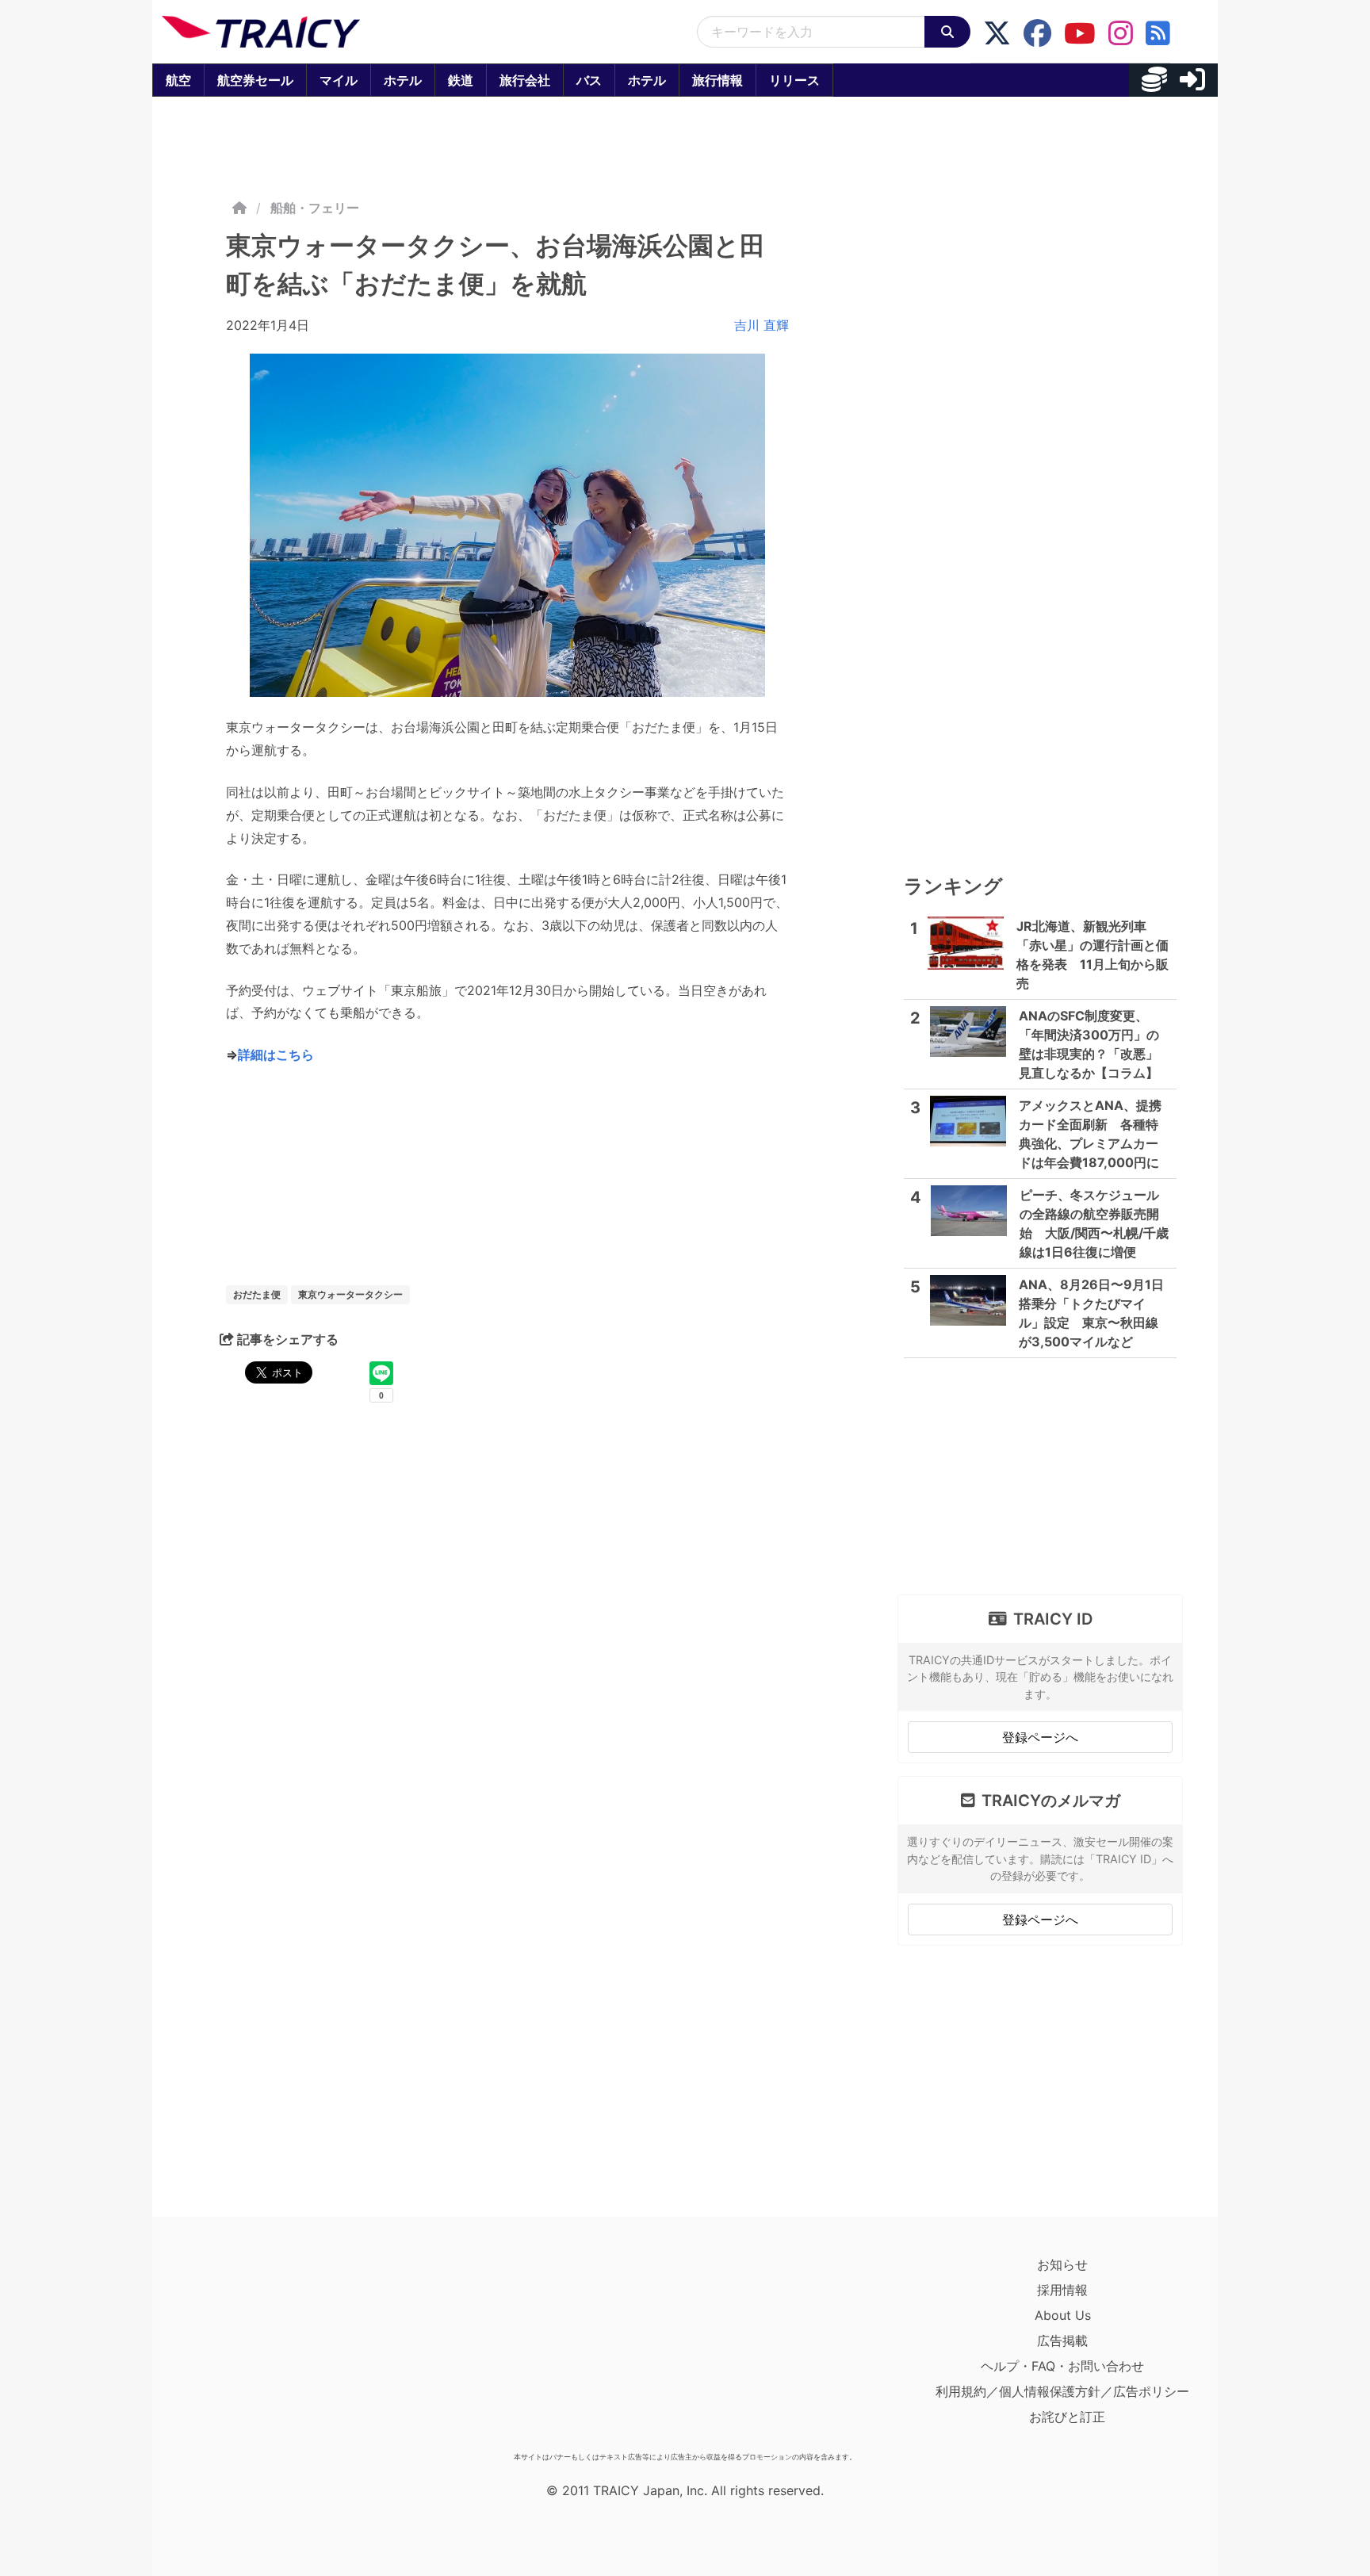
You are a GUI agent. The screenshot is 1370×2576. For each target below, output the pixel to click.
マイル (339, 80)
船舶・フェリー (315, 208)
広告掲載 (1062, 2341)
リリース (794, 80)
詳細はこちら (276, 1055)
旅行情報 (718, 80)
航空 (178, 80)
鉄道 (461, 80)
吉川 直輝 (762, 325)
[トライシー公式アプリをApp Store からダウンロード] (254, 2348)
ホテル (403, 80)
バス (589, 80)
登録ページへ (1040, 1737)
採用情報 (1062, 2290)
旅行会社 (525, 80)
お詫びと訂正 (1067, 2417)
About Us (1063, 2315)
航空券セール (255, 80)
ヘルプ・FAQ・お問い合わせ (1062, 2366)
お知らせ (1062, 2264)
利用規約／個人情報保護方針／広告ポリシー (1062, 2391)
